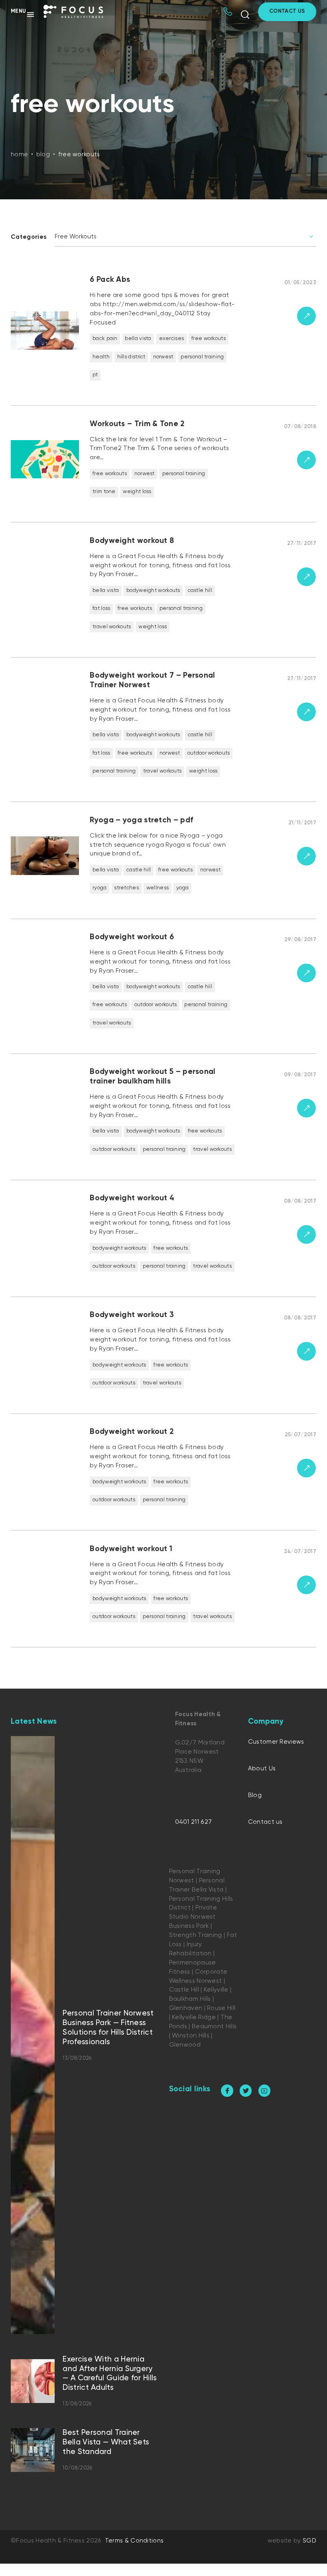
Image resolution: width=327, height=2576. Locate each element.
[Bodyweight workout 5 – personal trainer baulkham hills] (164, 1121)
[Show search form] (245, 15)
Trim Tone (104, 492)
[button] (23, 14)
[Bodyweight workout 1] (164, 1593)
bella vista (138, 339)
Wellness (158, 888)
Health (101, 357)
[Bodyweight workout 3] (164, 1359)
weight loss (137, 492)
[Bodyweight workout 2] (164, 1476)
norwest (163, 357)
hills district (131, 357)
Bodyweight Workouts (153, 591)
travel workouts (112, 627)
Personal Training (202, 357)
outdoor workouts (209, 753)
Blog (255, 1795)
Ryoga (100, 888)
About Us (262, 1769)
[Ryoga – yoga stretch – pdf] (164, 864)
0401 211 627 (194, 1822)
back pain (105, 339)
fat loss (101, 609)
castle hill (200, 591)
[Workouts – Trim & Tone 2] (164, 468)
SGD (309, 2541)
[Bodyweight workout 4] (164, 1242)
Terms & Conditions (134, 2541)
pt (95, 375)
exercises (172, 339)
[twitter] (246, 2091)
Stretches (126, 888)
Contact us (265, 1822)
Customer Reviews (276, 1742)
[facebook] (227, 2091)
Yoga (182, 888)
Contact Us (287, 11)
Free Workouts (209, 339)
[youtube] (265, 2091)
